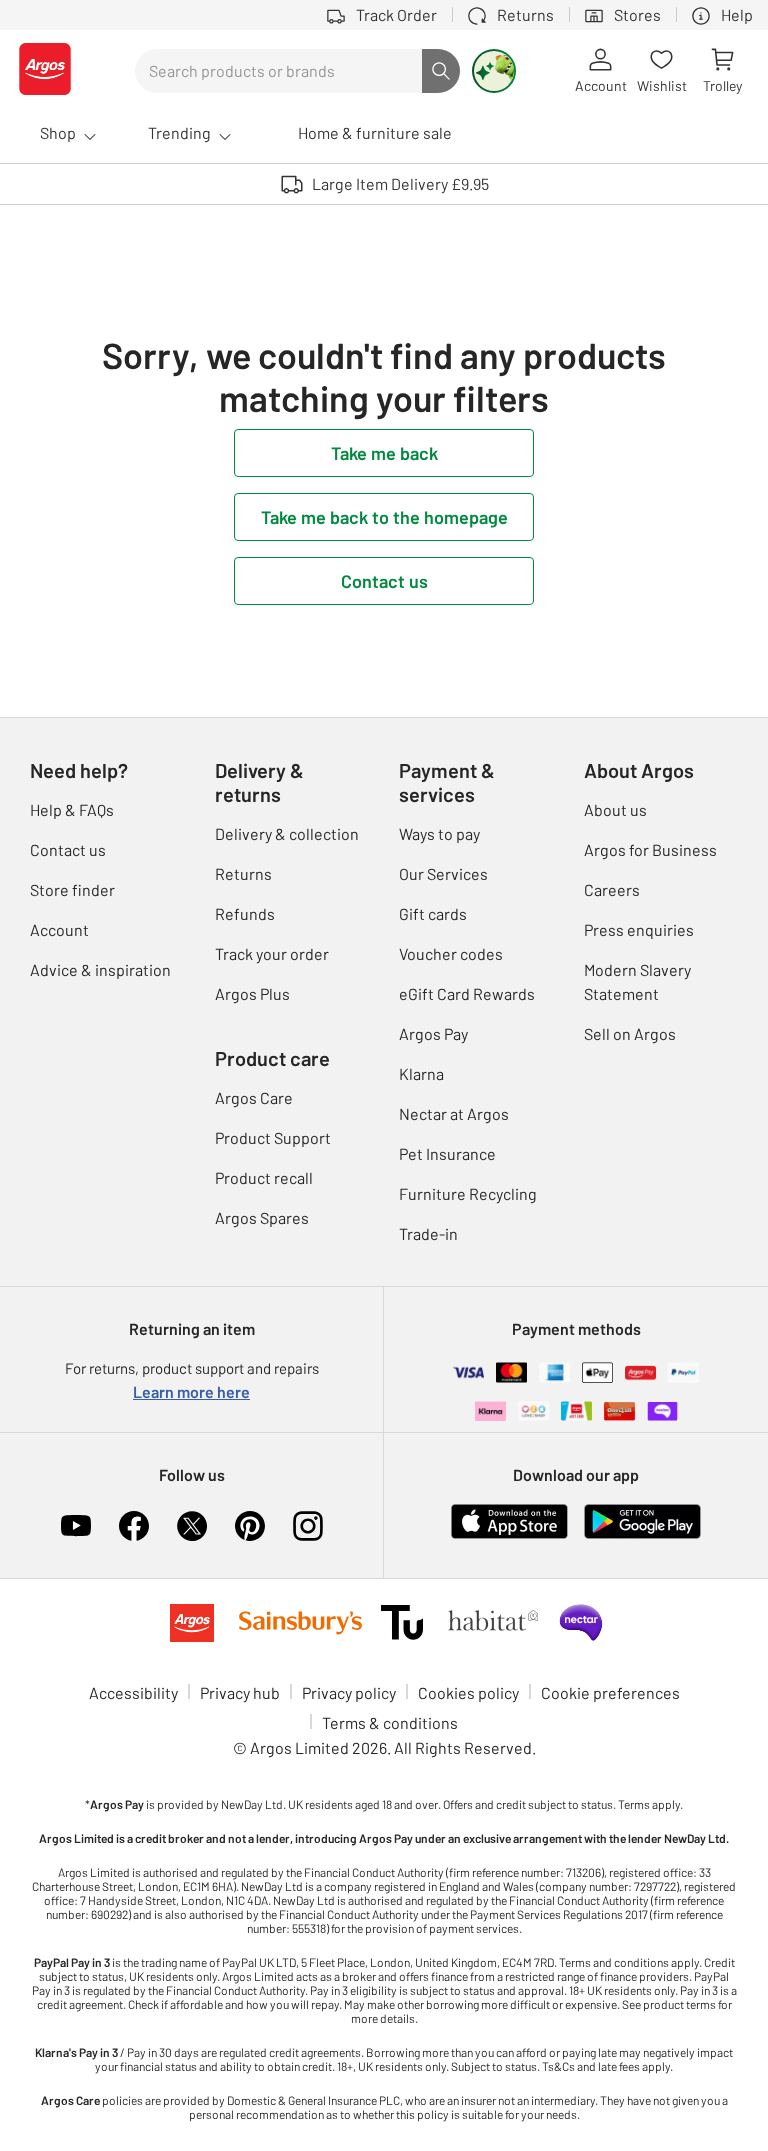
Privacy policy (349, 1692)
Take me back (384, 453)
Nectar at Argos (454, 1113)
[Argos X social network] (192, 1526)
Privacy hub (240, 1692)
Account (59, 929)
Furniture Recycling (468, 1193)
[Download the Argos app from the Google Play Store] (642, 1534)
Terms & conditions (390, 1722)
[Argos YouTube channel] (76, 1526)
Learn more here (191, 1391)
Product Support (273, 1137)
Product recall (264, 1177)
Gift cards (433, 913)
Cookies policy (468, 1692)
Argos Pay (433, 1033)
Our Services (443, 873)
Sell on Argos (630, 1033)
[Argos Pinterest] (250, 1526)
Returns (243, 873)
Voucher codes (451, 953)
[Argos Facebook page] (134, 1526)
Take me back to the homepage (384, 517)
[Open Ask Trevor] (494, 71)
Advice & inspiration (100, 969)
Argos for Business (650, 849)
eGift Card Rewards (467, 993)
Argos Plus (252, 993)
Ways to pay (439, 833)
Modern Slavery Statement (637, 981)
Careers (612, 889)
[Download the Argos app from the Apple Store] (509, 1534)
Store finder (72, 889)
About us (615, 809)
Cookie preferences (610, 1692)
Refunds (245, 913)
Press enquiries (639, 929)
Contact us (384, 581)
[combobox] (278, 71)
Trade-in (428, 1233)
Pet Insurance (447, 1153)
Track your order (272, 953)
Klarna (421, 1073)
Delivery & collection (287, 833)
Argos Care (254, 1097)
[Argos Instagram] (308, 1526)
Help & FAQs (72, 809)
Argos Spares (262, 1217)
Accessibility (133, 1692)
